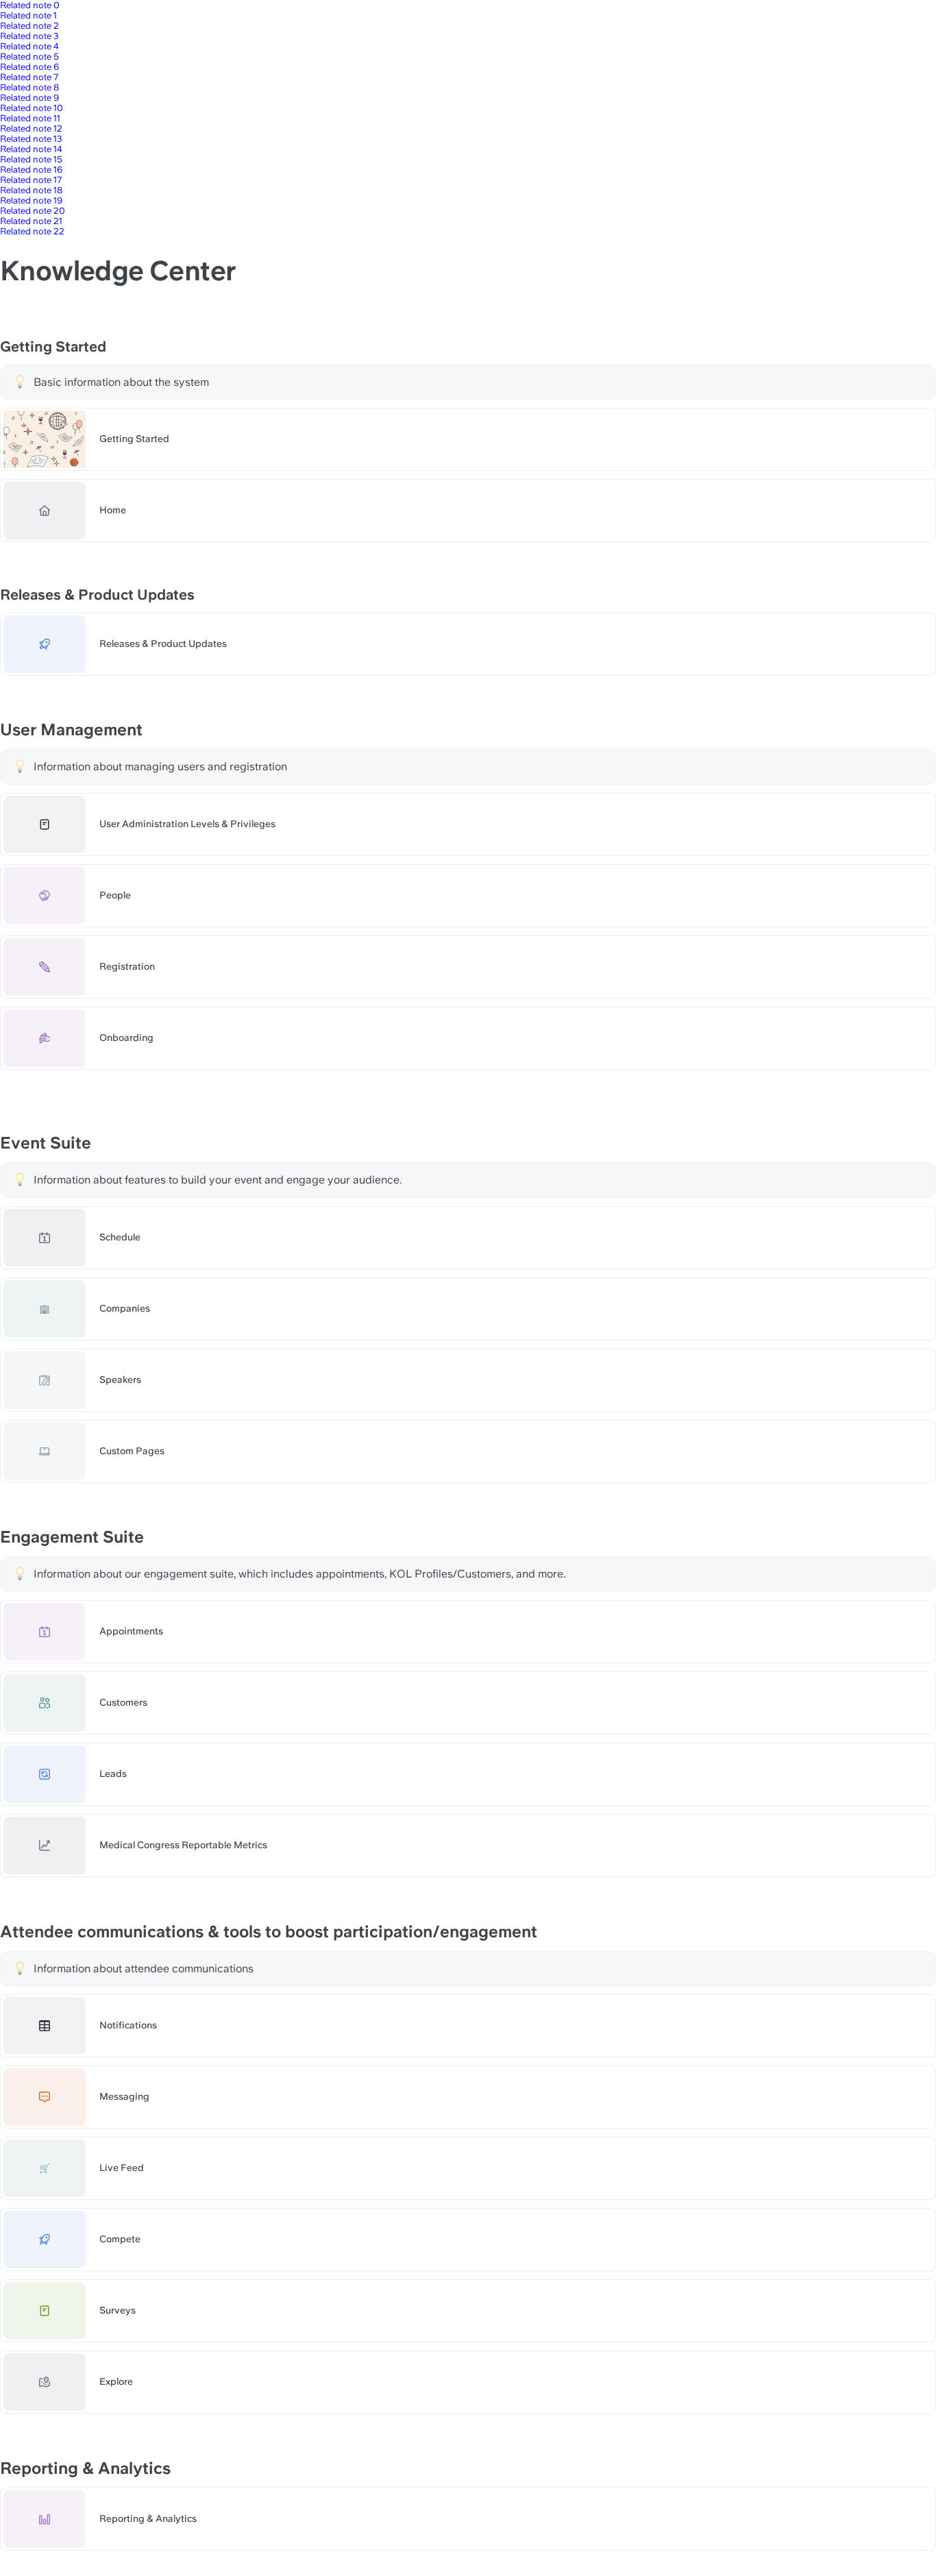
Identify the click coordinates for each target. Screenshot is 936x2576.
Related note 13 (31, 139)
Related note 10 (32, 108)
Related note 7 (29, 77)
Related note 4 (29, 46)
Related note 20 (33, 211)
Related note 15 (31, 159)
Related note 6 (29, 67)
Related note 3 (29, 36)
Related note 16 (31, 170)
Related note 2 (29, 26)
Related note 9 (29, 98)
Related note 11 (30, 118)
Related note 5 (29, 57)
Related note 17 (31, 180)
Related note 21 (31, 221)
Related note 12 (31, 128)
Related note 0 (30, 5)
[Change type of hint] (20, 382)
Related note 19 (31, 200)
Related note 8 (29, 87)
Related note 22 (32, 231)
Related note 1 (28, 15)
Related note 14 (31, 149)
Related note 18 (31, 190)
